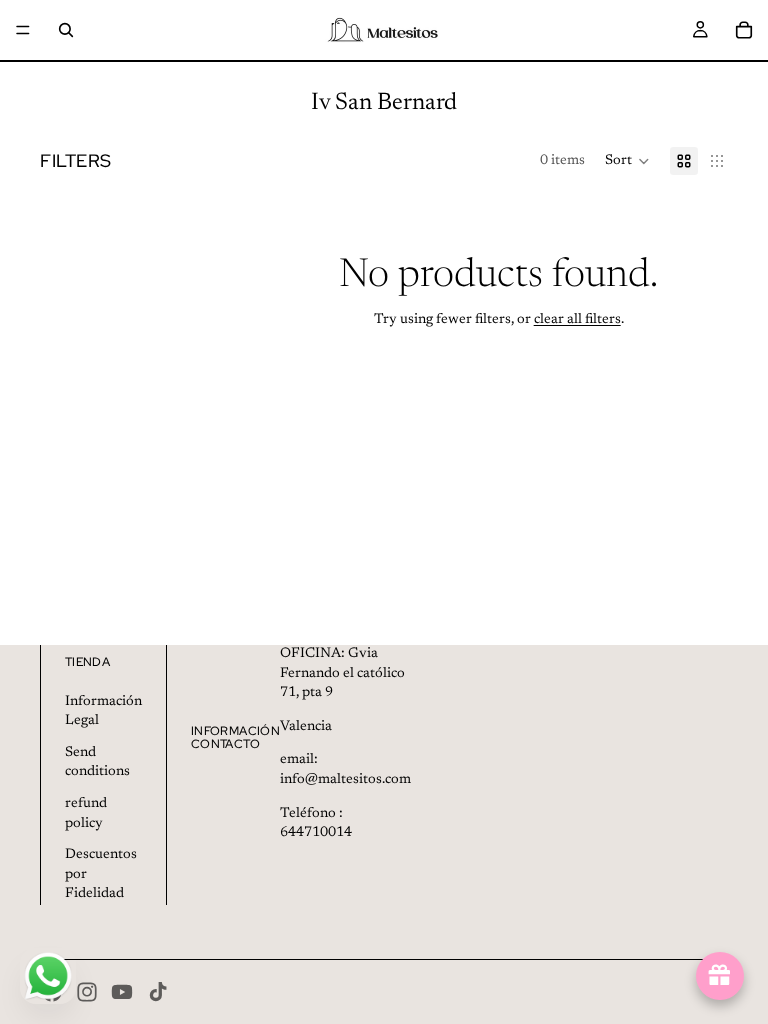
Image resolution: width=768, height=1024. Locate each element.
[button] (627, 161)
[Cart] (744, 30)
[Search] (66, 30)
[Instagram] (87, 992)
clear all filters (577, 320)
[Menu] (23, 30)
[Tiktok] (158, 992)
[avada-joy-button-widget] (720, 976)
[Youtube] (122, 992)
